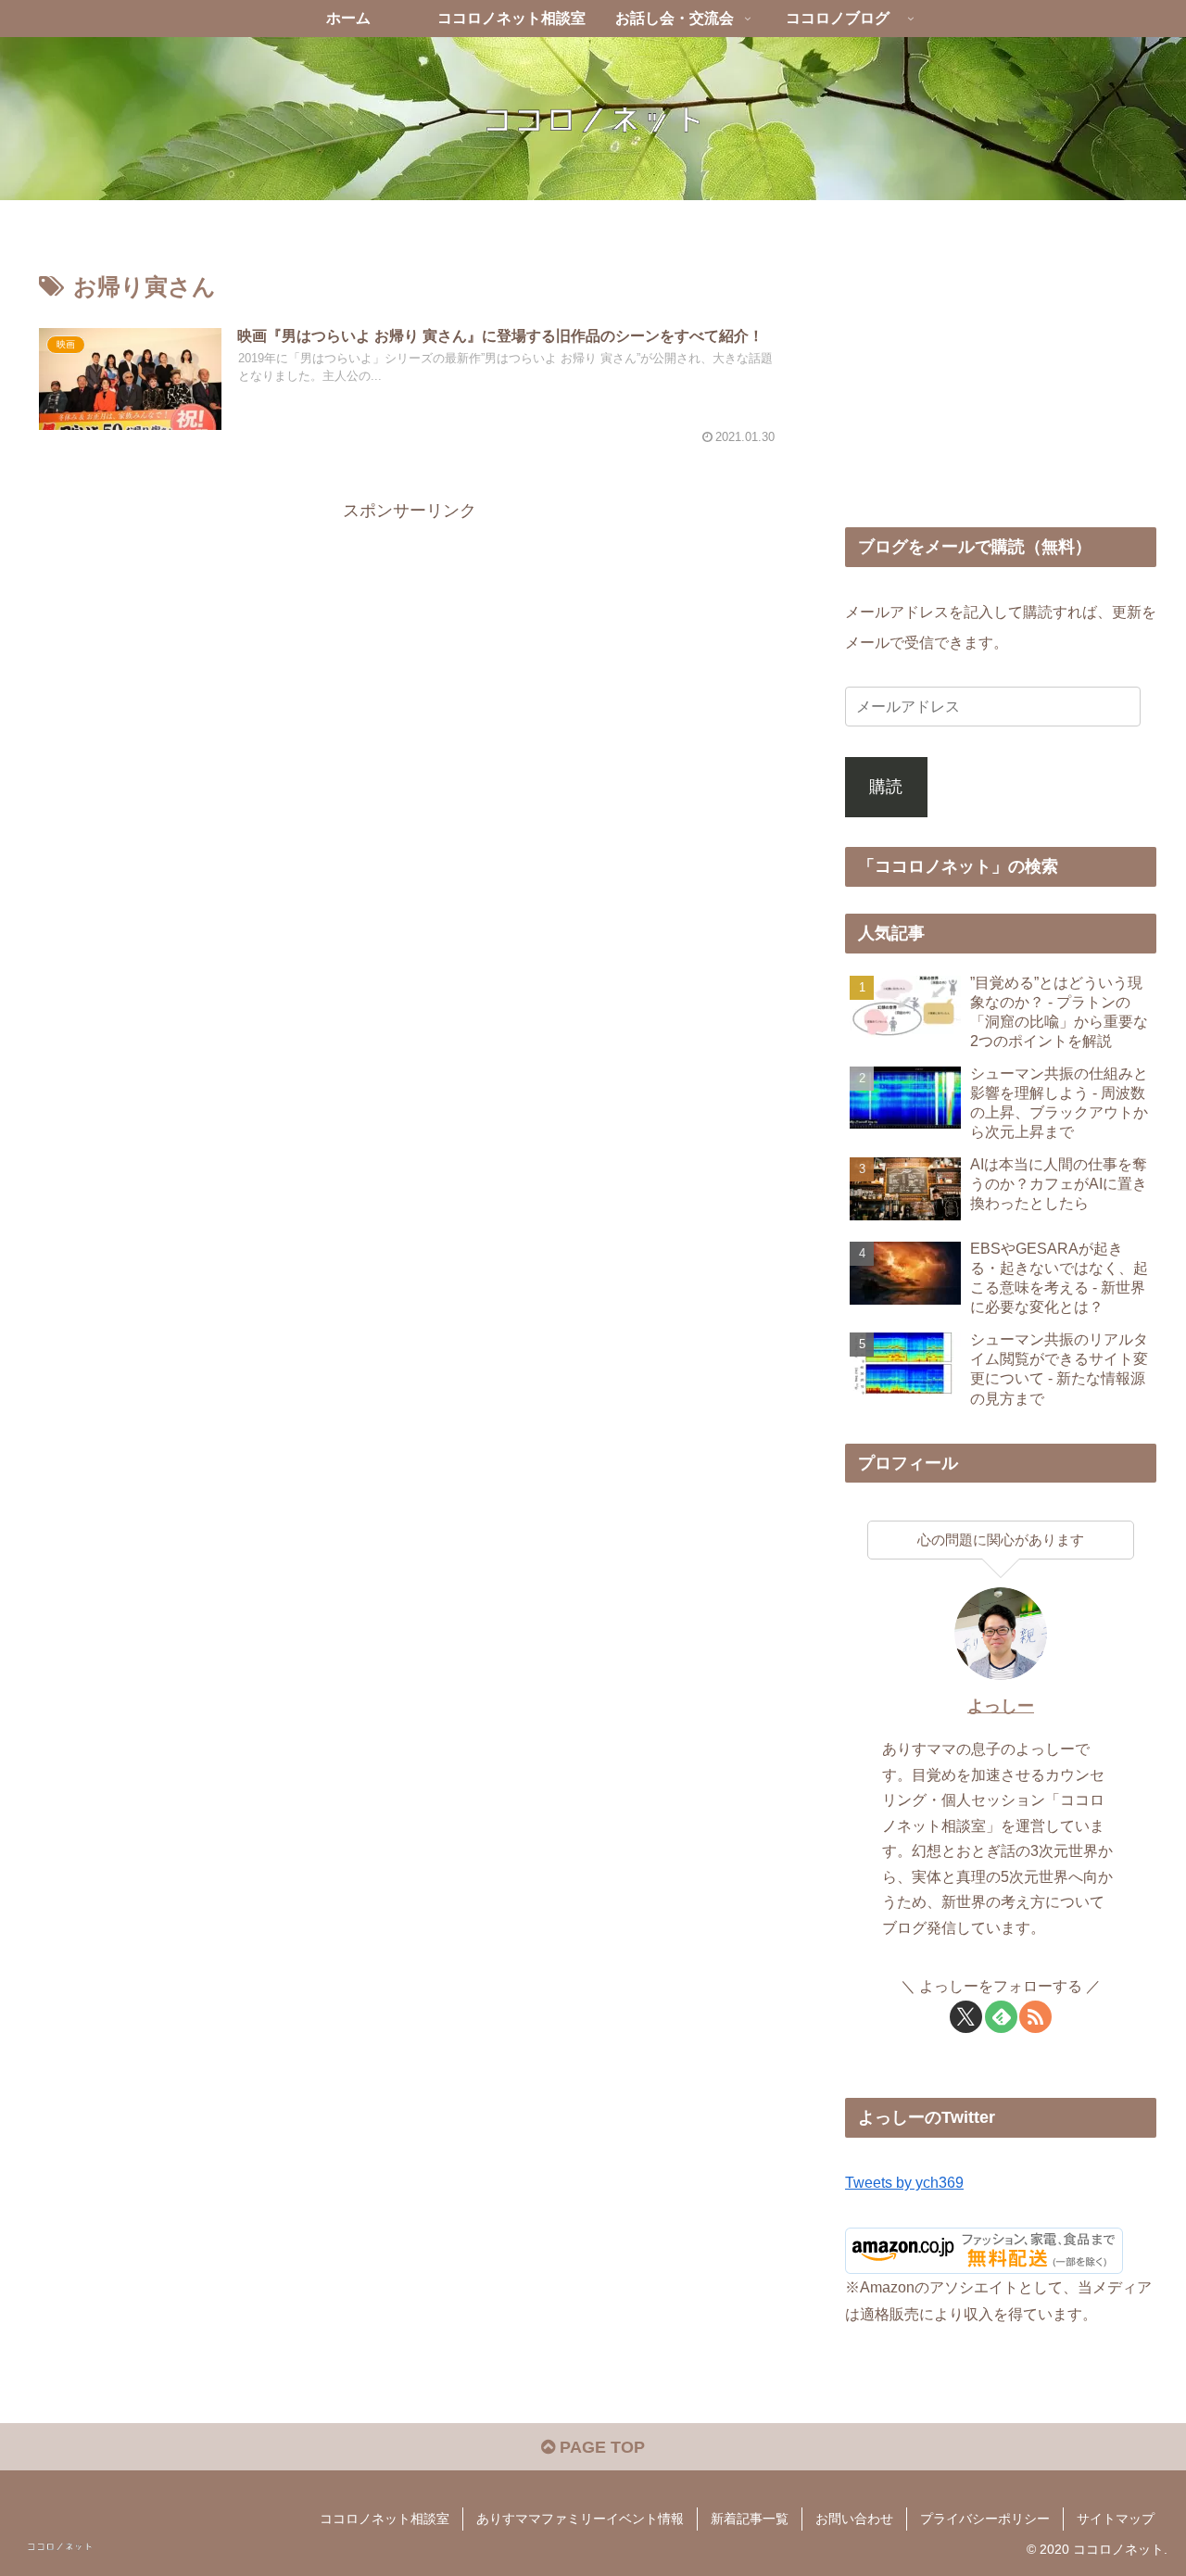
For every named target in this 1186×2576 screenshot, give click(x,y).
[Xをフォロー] (966, 2017)
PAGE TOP (600, 2447)
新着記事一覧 (750, 2519)
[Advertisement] (410, 655)
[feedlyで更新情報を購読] (1001, 2017)
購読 (886, 787)
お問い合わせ (854, 2519)
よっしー (1001, 1706)
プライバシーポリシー (985, 2519)
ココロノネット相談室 (385, 2519)
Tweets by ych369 (904, 2182)
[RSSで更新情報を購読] (1035, 2017)
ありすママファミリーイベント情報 (580, 2519)
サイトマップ (1116, 2519)
